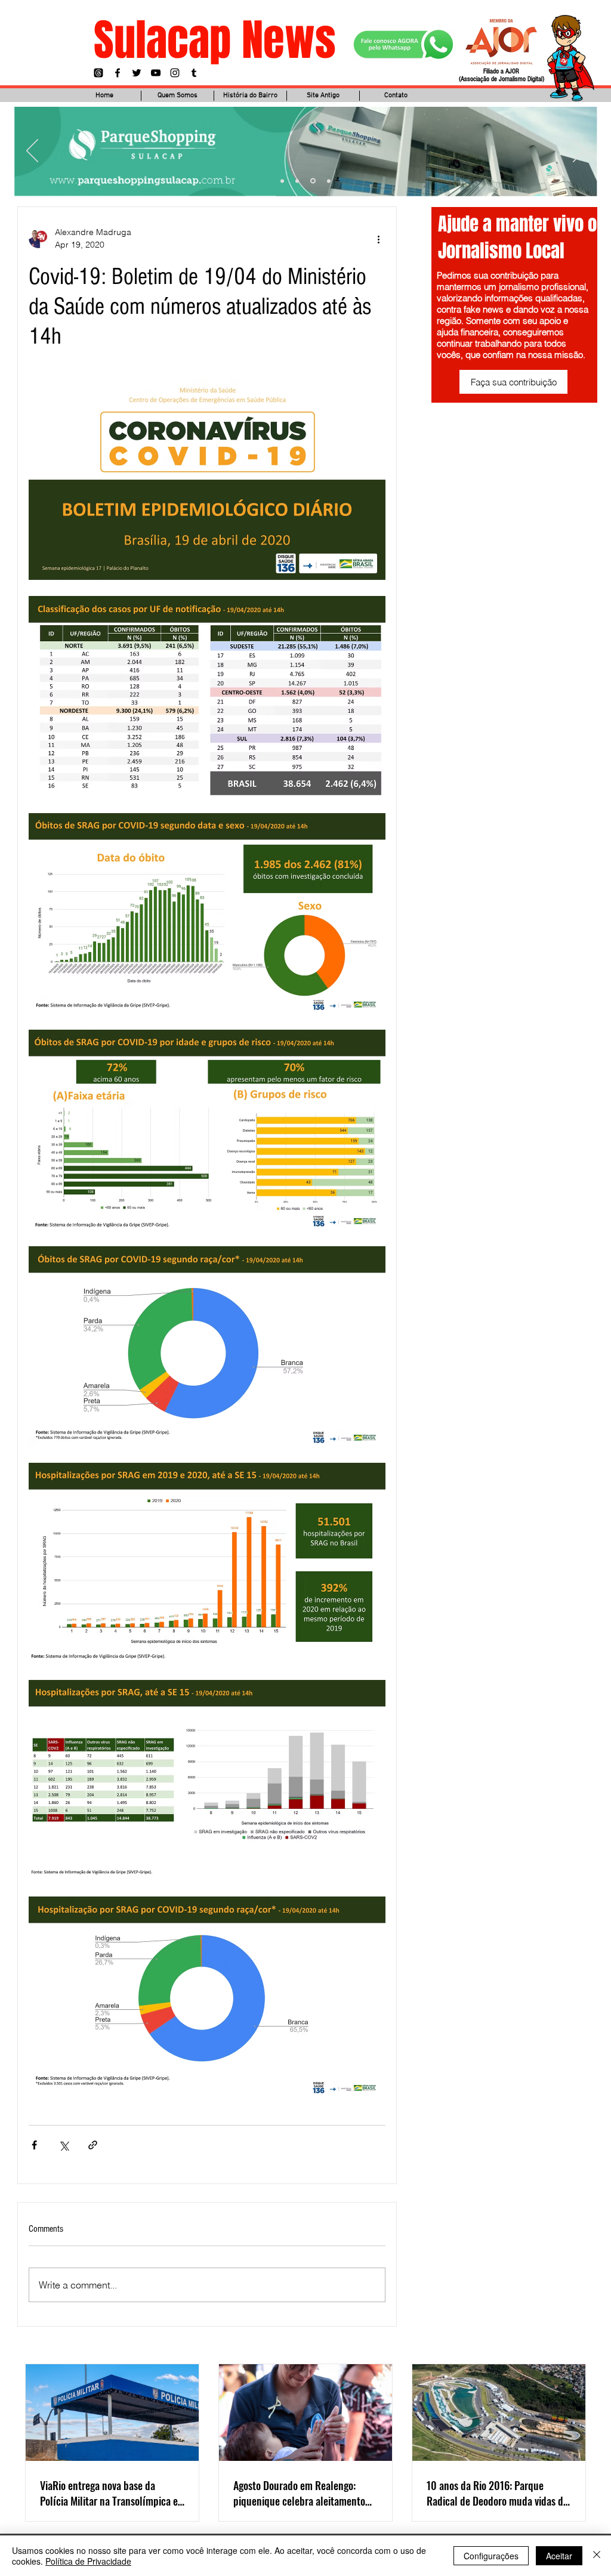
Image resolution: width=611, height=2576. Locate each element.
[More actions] (378, 239)
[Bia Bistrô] (297, 181)
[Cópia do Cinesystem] (282, 181)
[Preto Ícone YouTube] (156, 73)
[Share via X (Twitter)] (64, 2145)
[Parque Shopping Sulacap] (313, 181)
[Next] (579, 152)
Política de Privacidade (88, 2561)
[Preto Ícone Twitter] (137, 73)
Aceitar (559, 2556)
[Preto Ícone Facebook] (118, 73)
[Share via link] (93, 2145)
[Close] (597, 2556)
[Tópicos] (98, 73)
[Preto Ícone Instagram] (175, 73)
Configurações (491, 2556)
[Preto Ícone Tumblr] (194, 73)
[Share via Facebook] (34, 2145)
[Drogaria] (329, 181)
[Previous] (32, 152)
